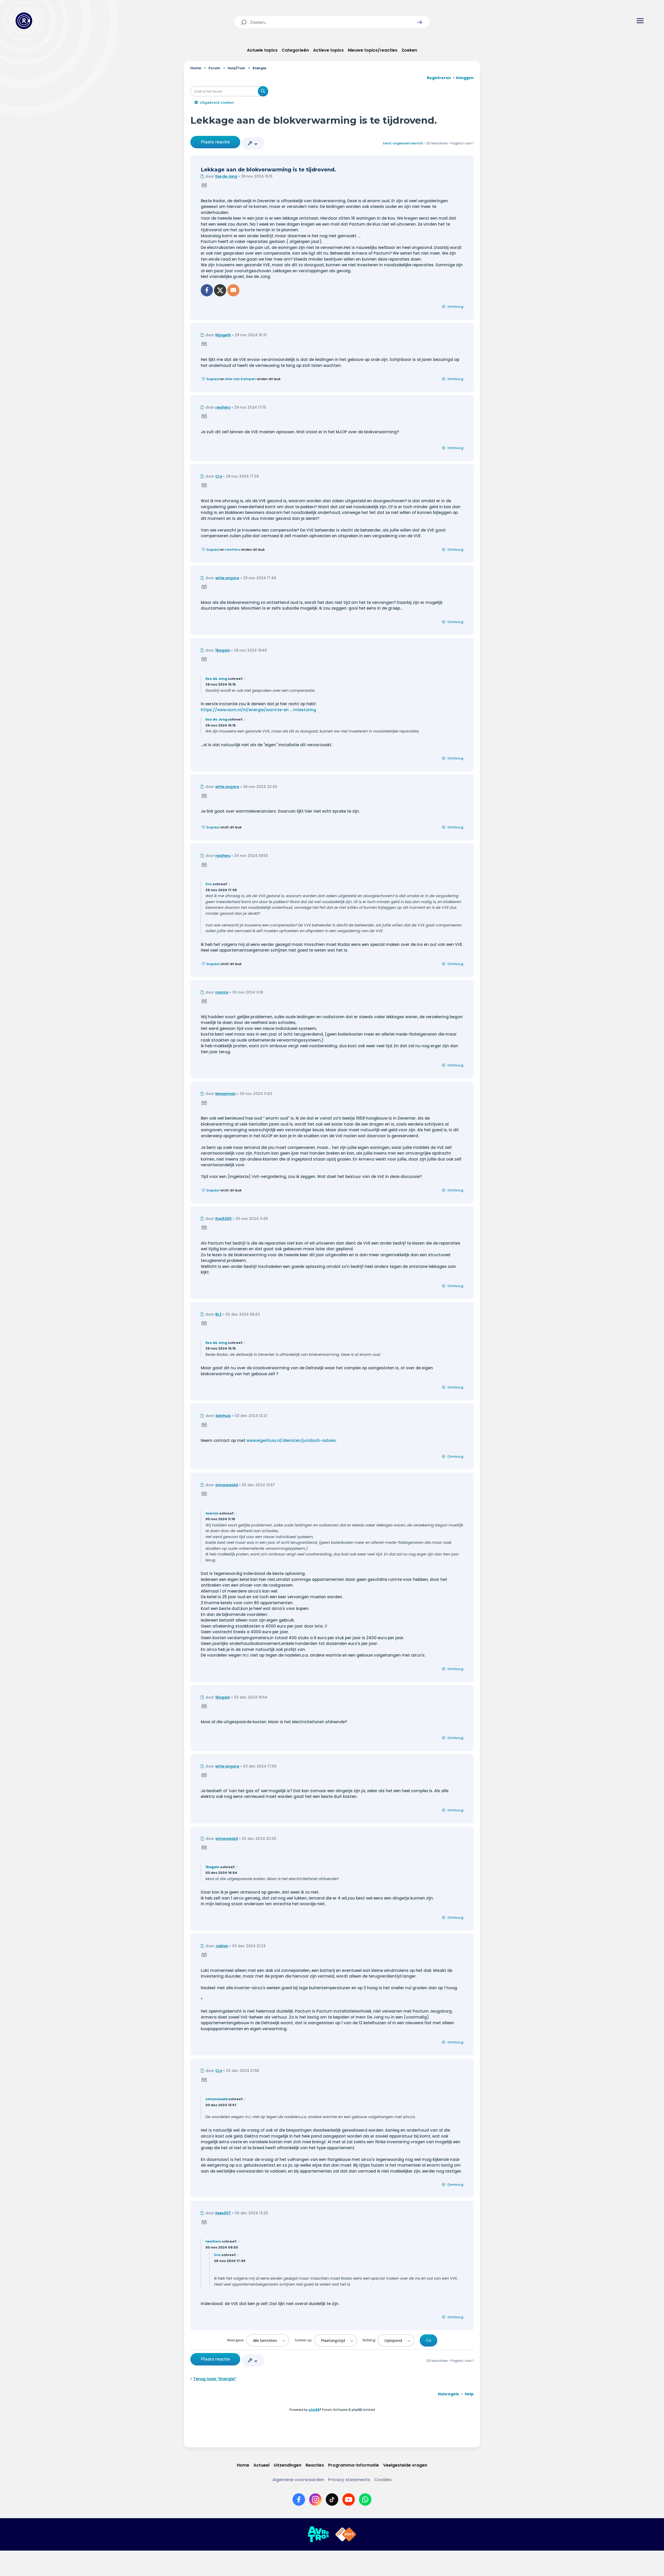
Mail (233, 290)
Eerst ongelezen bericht (403, 143)
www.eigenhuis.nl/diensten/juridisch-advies (291, 1440)
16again (223, 650)
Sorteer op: (304, 2340)
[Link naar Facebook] (299, 2500)
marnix (222, 992)
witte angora (227, 578)
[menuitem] (448, 2394)
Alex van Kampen (240, 379)
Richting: (370, 2340)
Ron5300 (223, 1219)
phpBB (314, 2410)
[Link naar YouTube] (349, 2500)
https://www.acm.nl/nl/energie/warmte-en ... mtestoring (258, 710)
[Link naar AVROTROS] (318, 2535)
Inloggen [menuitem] (465, 78)
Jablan (222, 1946)
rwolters (223, 407)
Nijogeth (223, 335)
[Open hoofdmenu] (640, 21)
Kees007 (223, 2213)
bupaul (213, 379)
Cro (219, 476)
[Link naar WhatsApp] (365, 2500)
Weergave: (236, 2340)
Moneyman (226, 1094)
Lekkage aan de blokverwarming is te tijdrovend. (314, 120)
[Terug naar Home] (24, 21)
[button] (420, 22)
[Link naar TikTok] (332, 2500)
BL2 (218, 1314)
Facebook (207, 290)
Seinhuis (223, 1416)
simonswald (227, 1485)
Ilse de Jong (226, 176)
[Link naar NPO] (346, 2535)
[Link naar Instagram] (315, 2500)
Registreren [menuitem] (439, 78)
